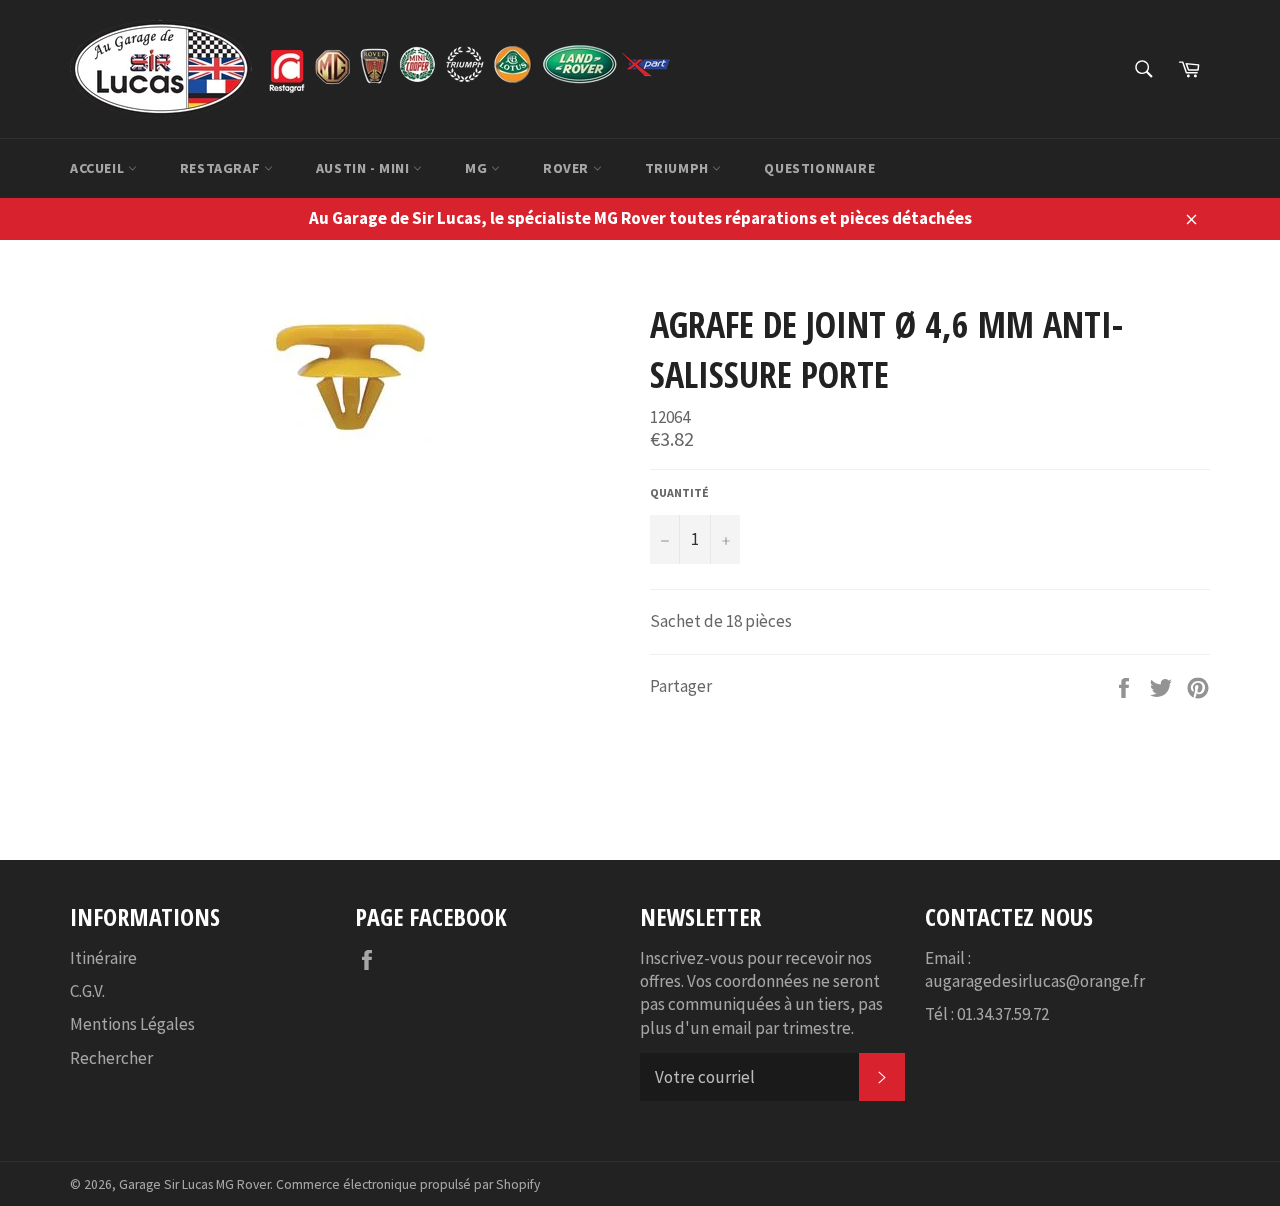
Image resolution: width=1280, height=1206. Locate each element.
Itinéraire (103, 958)
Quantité (679, 492)
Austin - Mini (364, 168)
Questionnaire (819, 168)
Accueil (99, 168)
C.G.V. (87, 991)
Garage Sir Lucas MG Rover (194, 1184)
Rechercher (111, 1058)
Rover (568, 168)
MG (478, 168)
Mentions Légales (132, 1024)
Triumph (679, 168)
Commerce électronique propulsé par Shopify (408, 1184)
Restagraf (222, 168)
